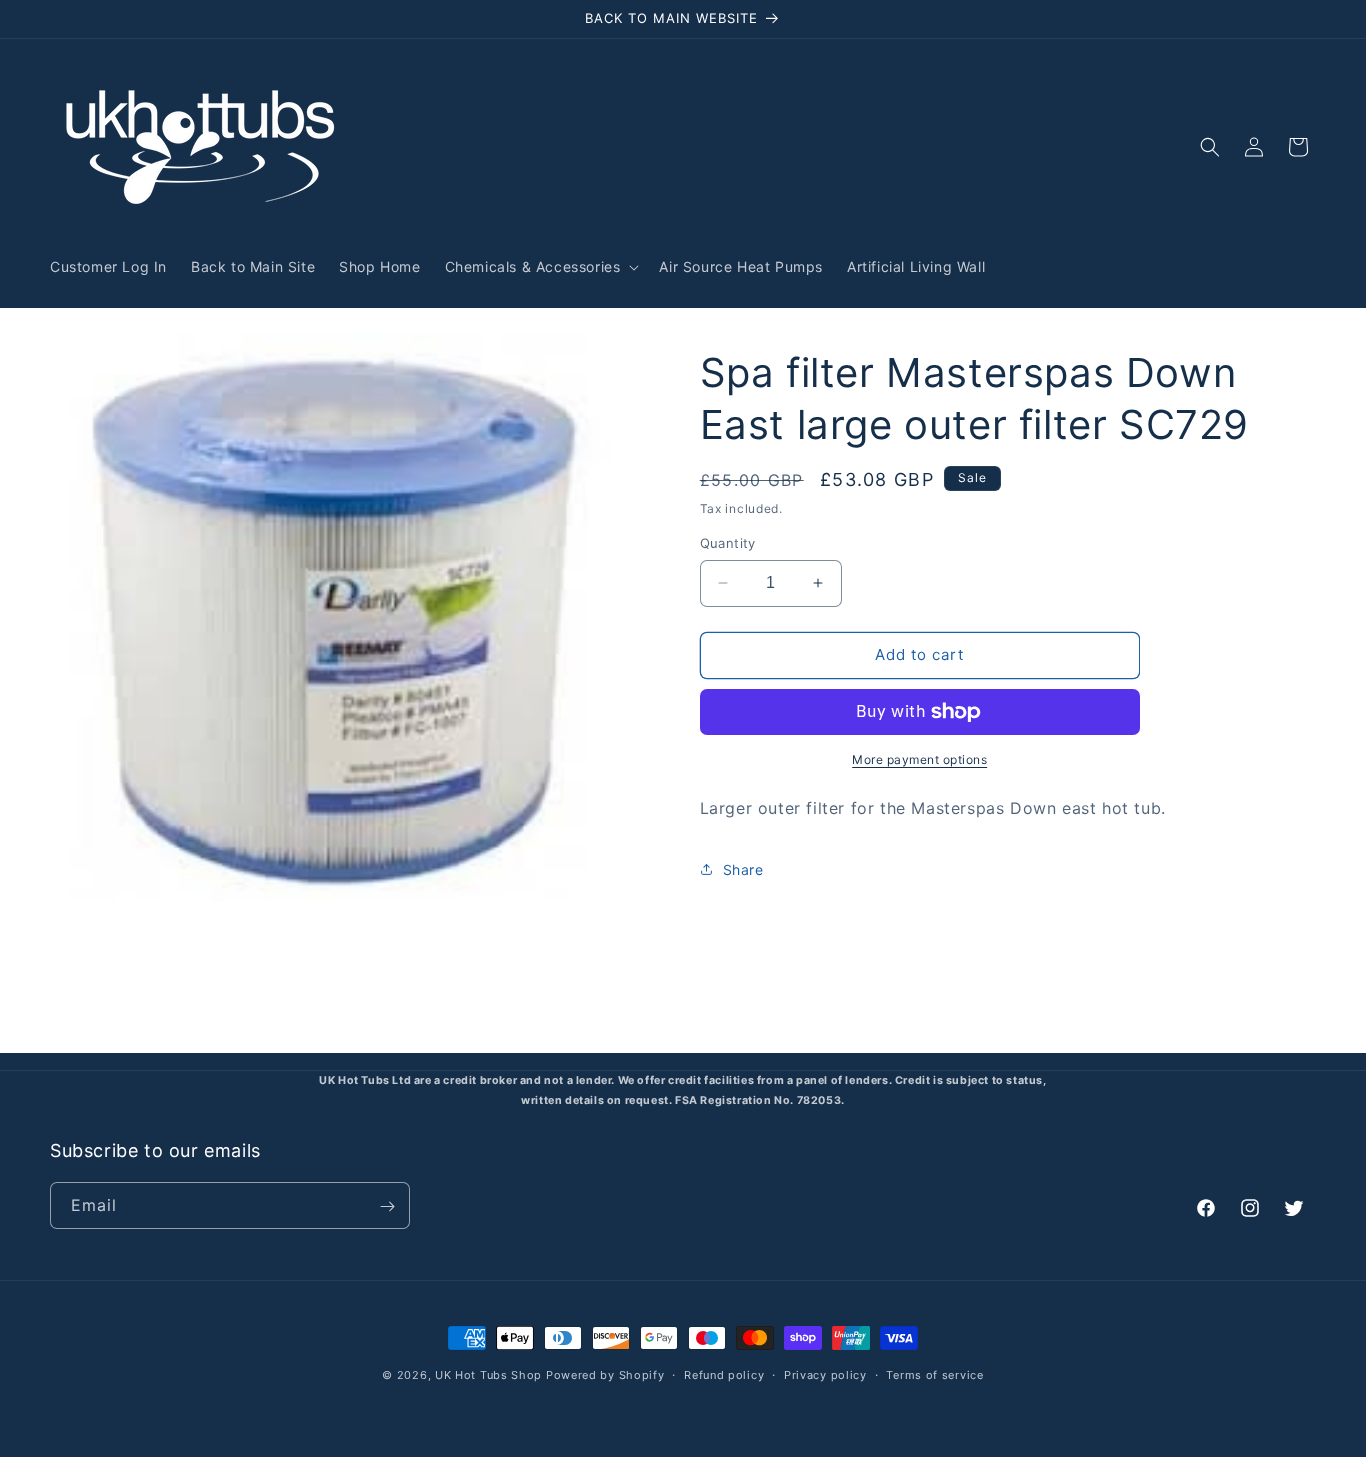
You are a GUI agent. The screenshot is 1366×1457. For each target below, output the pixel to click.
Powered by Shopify (605, 1375)
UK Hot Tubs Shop (488, 1375)
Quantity (728, 543)
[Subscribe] (387, 1206)
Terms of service (934, 1374)
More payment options (919, 759)
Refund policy (724, 1374)
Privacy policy (825, 1374)
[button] (540, 267)
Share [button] (743, 869)
